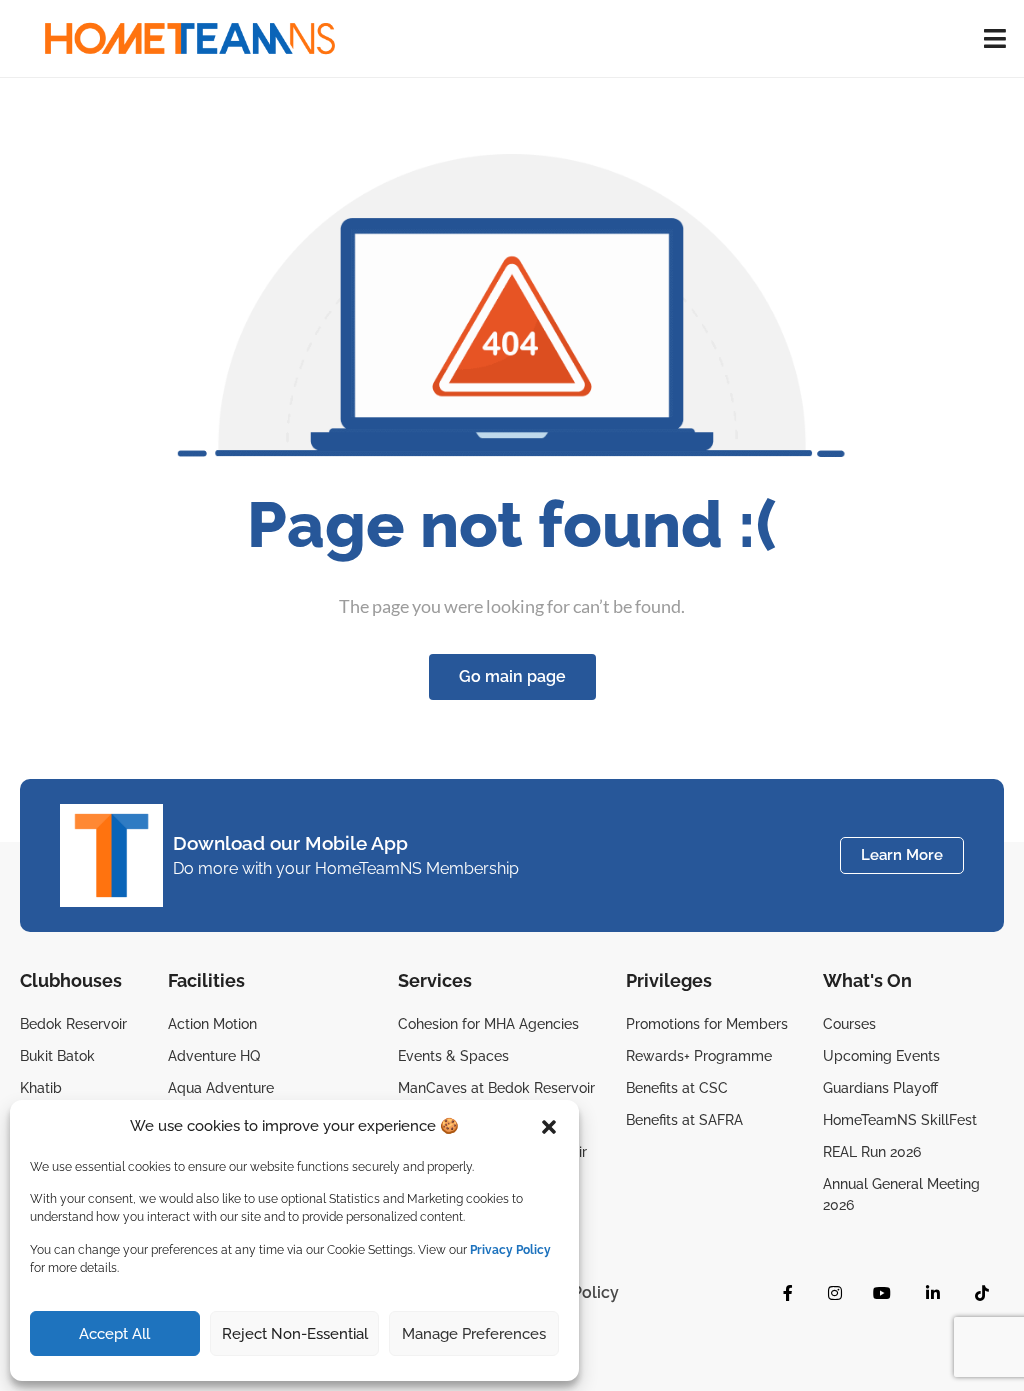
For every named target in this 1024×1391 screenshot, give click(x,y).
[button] (549, 1127)
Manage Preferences (474, 1334)
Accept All (114, 1334)
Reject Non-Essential (295, 1334)
